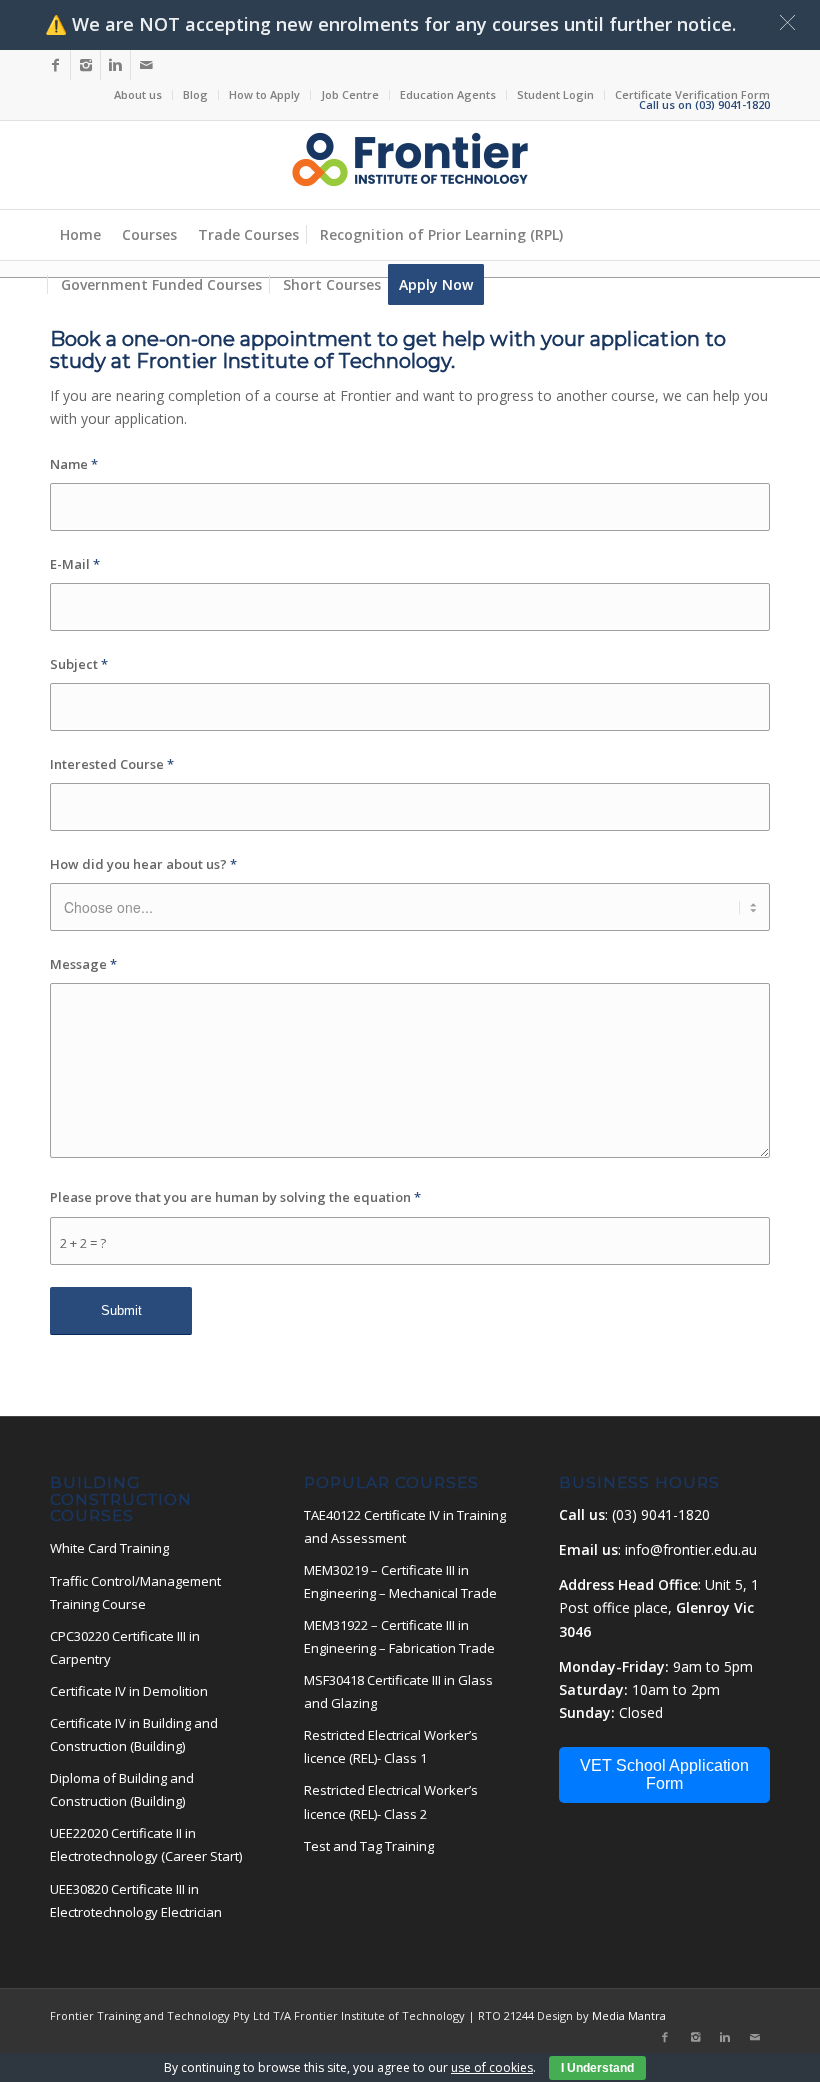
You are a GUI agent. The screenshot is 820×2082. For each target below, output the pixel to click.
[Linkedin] (115, 65)
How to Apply (264, 94)
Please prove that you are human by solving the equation (235, 1197)
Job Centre (350, 94)
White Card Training (109, 1548)
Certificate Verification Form (692, 94)
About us (138, 94)
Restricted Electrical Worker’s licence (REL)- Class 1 (391, 1746)
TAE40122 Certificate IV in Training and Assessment (405, 1526)
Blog (195, 94)
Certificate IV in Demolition (129, 1691)
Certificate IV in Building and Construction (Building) (134, 1734)
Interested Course (112, 764)
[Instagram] (85, 65)
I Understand (597, 2068)
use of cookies (492, 2067)
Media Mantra (627, 2015)
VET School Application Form (664, 1774)
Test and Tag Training (369, 1846)
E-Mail (75, 564)
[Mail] (146, 65)
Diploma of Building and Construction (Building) (122, 1789)
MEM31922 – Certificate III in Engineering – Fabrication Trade (399, 1636)
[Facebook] (55, 65)
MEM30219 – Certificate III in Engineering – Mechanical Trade (400, 1581)
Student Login (555, 94)
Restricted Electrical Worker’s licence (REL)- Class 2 (391, 1801)
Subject (79, 664)
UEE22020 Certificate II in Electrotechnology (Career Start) (146, 1844)
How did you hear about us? (143, 864)
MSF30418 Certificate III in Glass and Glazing (398, 1691)
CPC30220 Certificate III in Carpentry (125, 1647)
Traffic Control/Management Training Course (135, 1592)
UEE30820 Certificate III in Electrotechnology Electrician (136, 1900)
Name (74, 464)
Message (83, 964)
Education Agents (448, 94)
